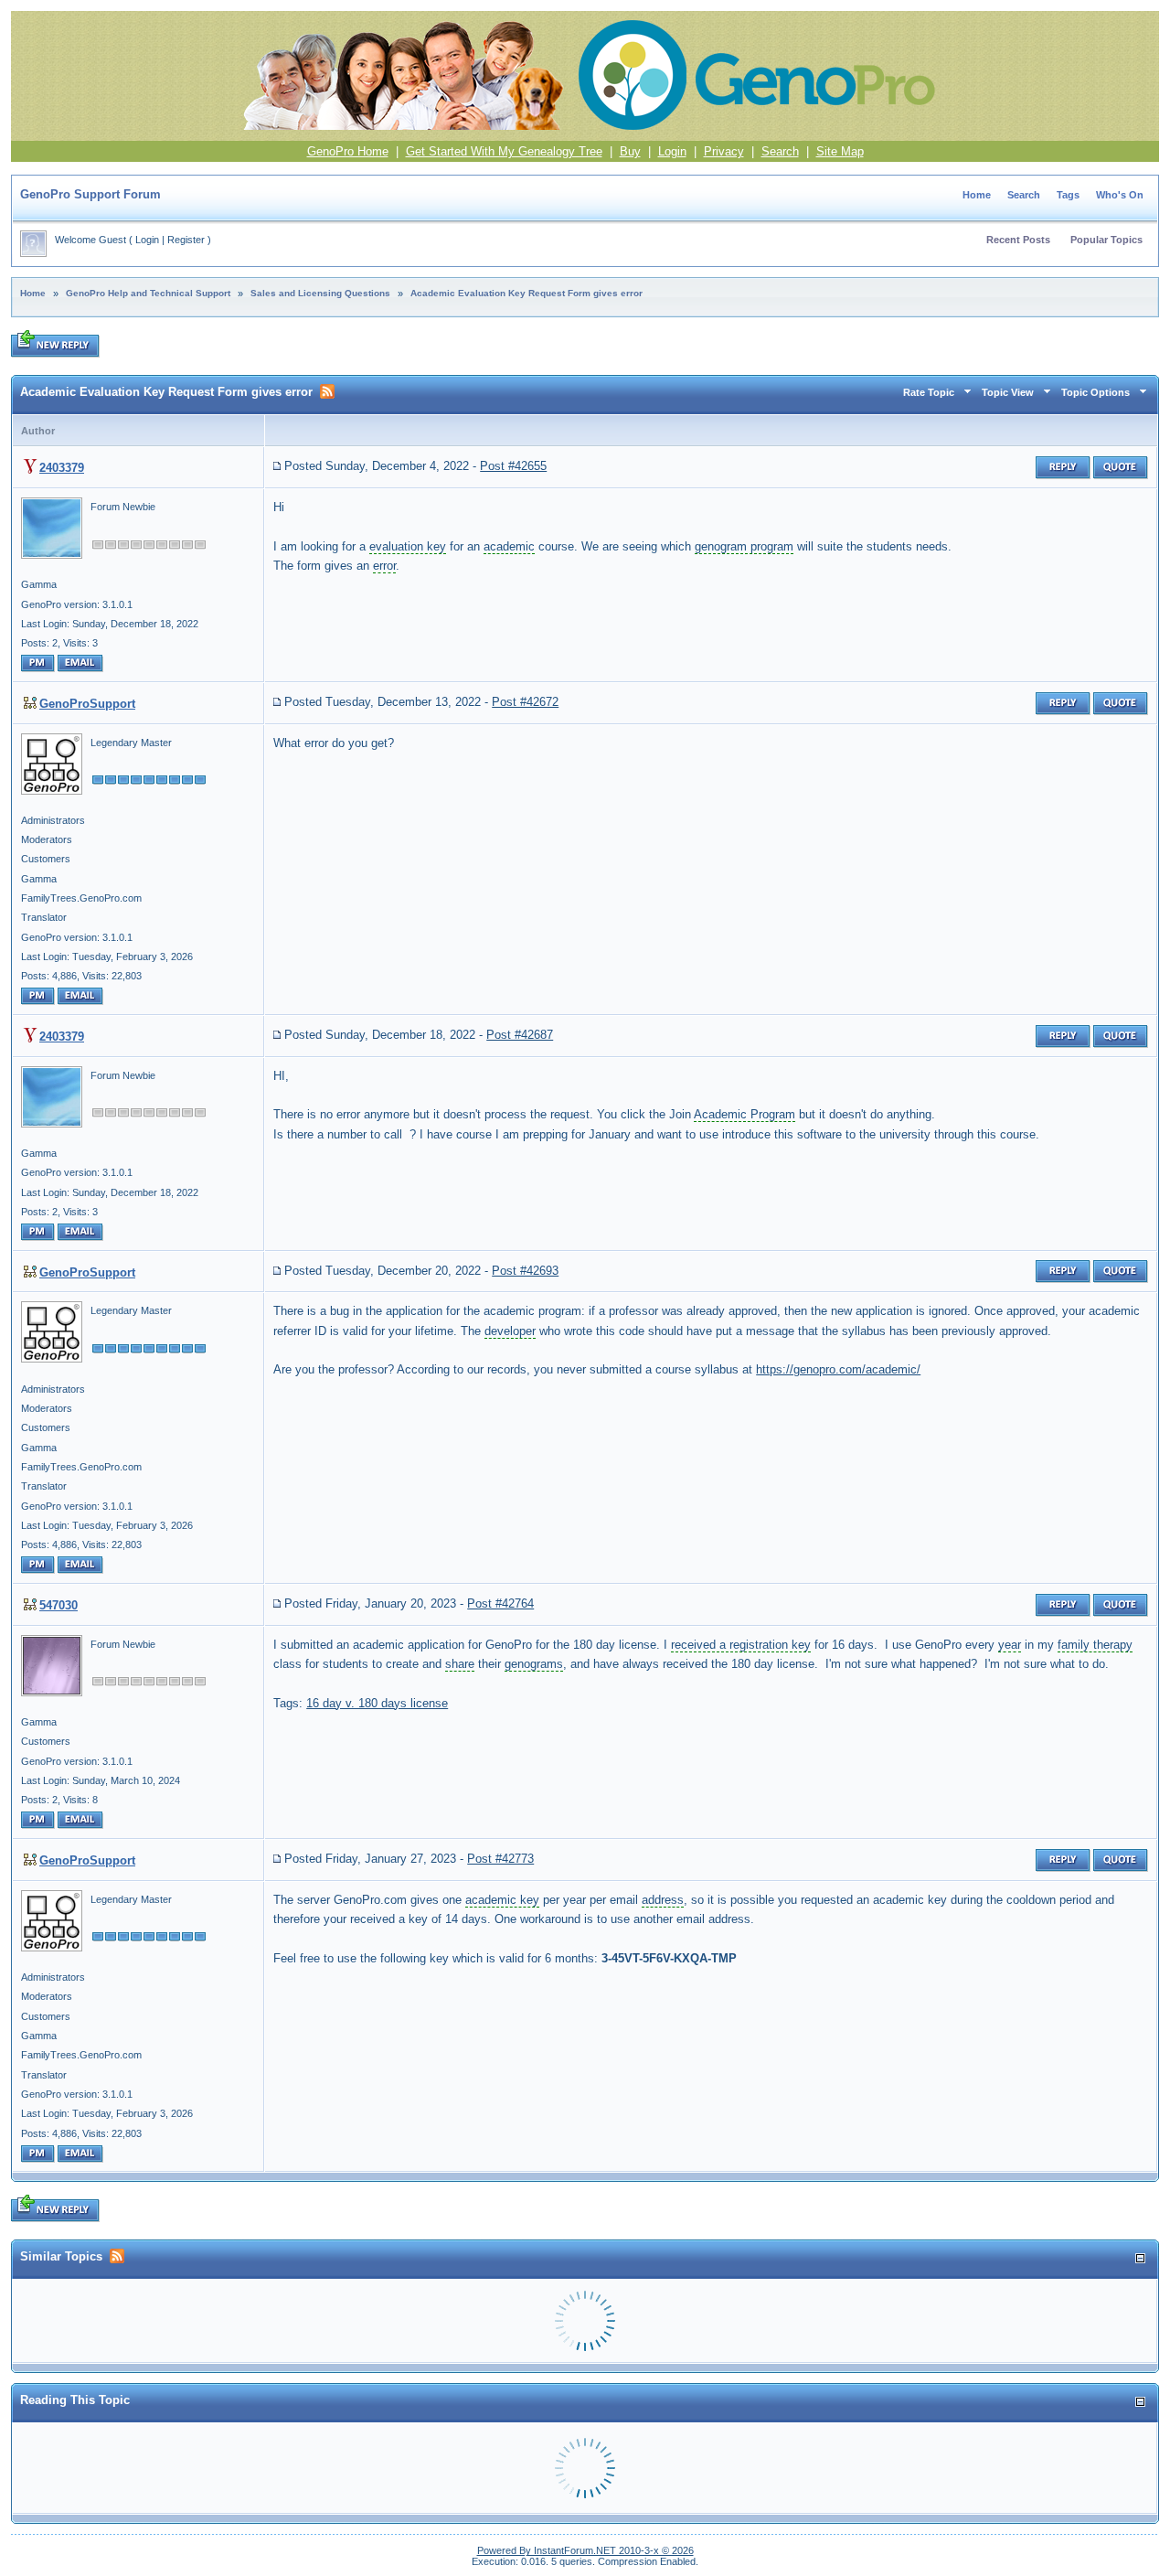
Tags (1068, 195)
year (1010, 1645)
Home (977, 195)
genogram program (744, 546)
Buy (630, 151)
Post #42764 (500, 1603)
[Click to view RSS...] (327, 391)
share (460, 1664)
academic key (502, 1900)
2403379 (62, 468)
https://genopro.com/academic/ (838, 1369)
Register (186, 240)
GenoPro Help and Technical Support (148, 293)
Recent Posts (1018, 240)
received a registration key (741, 1645)
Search (780, 151)
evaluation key (408, 546)
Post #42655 (513, 466)
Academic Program (745, 1114)
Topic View (1008, 392)
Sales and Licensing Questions (320, 293)
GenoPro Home (348, 151)
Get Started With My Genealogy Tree (504, 151)
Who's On (1120, 195)
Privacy (724, 151)
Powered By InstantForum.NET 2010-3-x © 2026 (585, 2550)
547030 (58, 1605)
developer (510, 1331)
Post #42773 (500, 1859)
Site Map (840, 151)
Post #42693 (525, 1271)
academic (509, 546)
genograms (534, 1664)
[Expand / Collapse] (1140, 2258)
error (384, 566)
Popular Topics (1106, 240)
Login (672, 151)
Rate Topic (929, 392)
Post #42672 (525, 702)
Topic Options (1096, 392)
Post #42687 (520, 1035)
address (663, 1900)
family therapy (1095, 1645)
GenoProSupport (87, 704)
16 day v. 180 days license (377, 1703)
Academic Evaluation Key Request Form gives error (526, 293)
